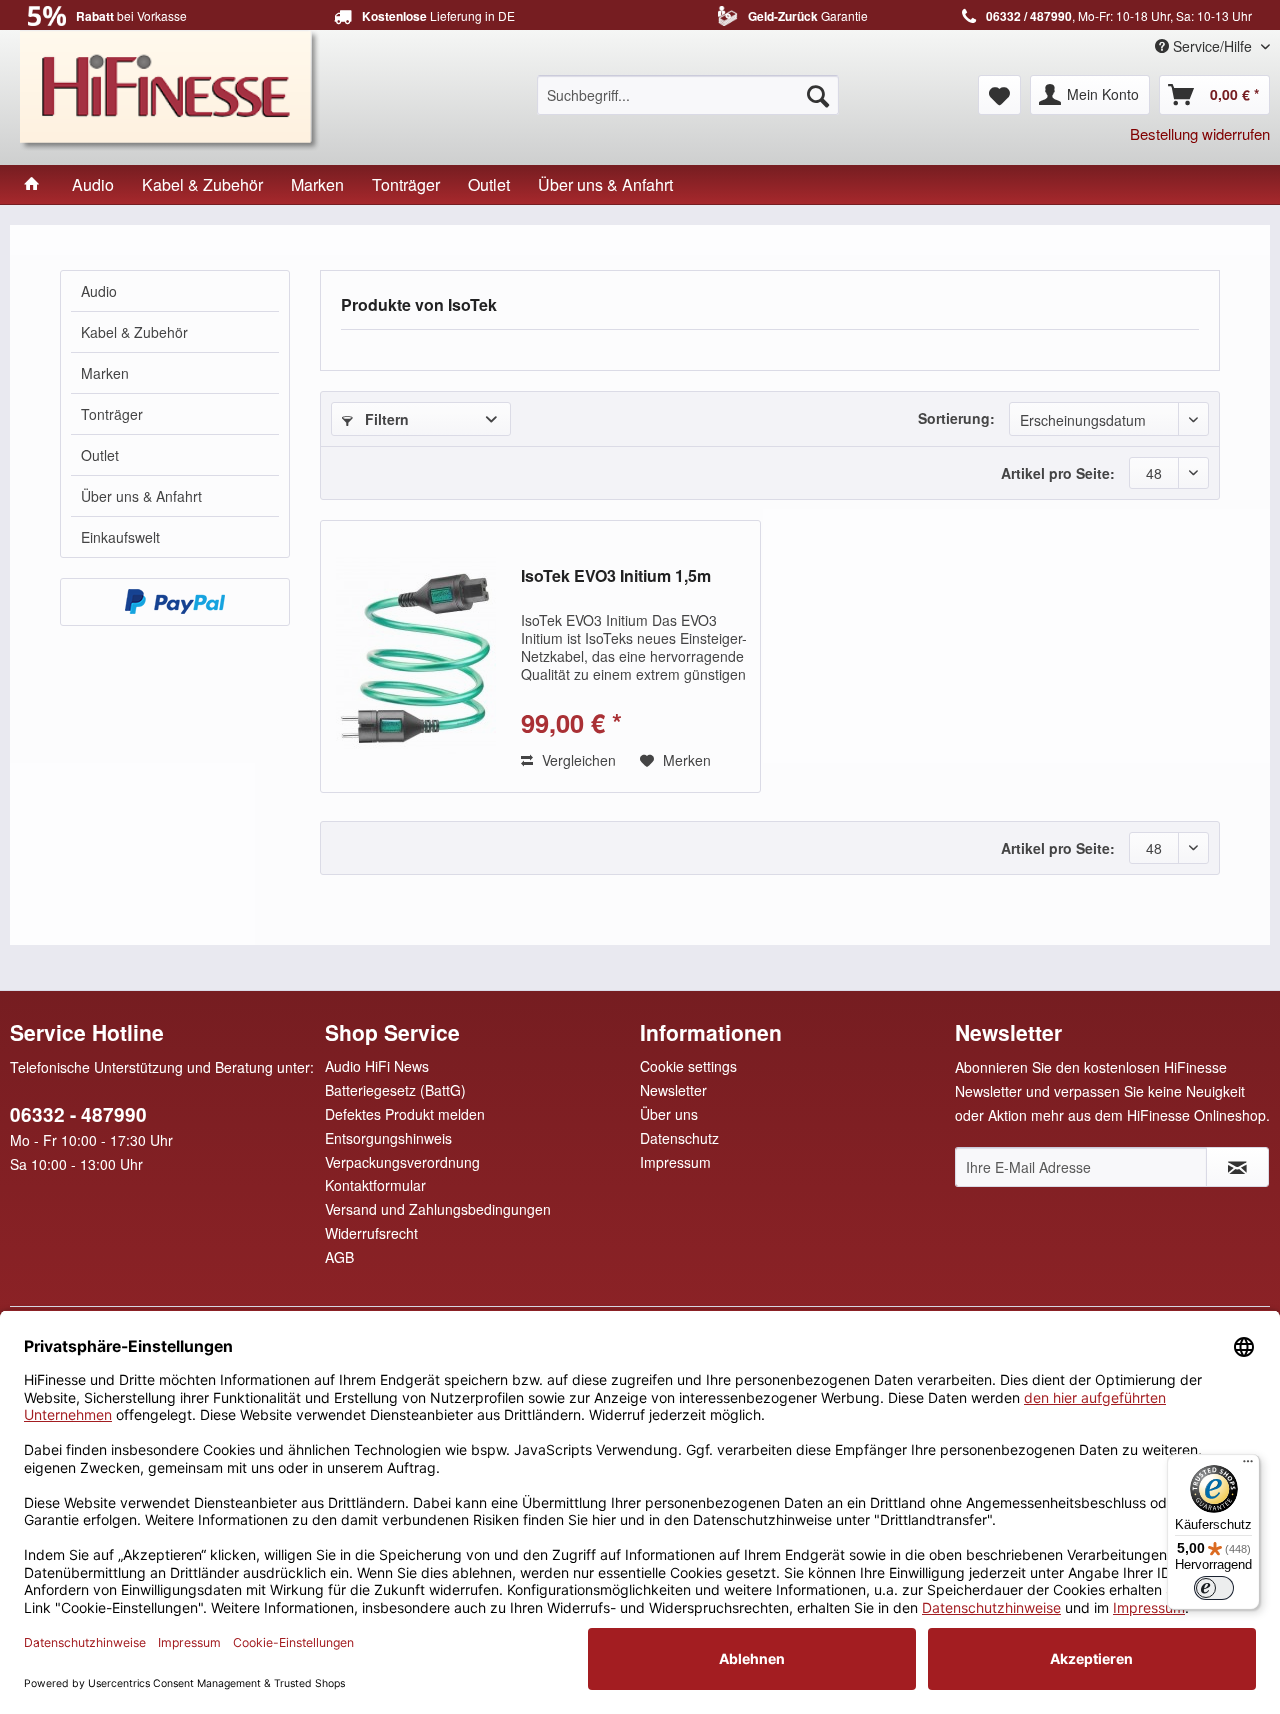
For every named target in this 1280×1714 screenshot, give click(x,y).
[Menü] (1248, 1466)
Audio (99, 291)
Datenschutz (679, 1138)
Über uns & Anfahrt (141, 496)
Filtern (385, 419)
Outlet (100, 455)
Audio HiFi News (377, 1066)
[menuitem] (688, 95)
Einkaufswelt (120, 537)
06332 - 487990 (78, 1114)
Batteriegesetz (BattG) (395, 1090)
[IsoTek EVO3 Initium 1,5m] (416, 656)
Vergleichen (577, 760)
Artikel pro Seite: (1058, 473)
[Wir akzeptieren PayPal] (175, 602)
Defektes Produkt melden (405, 1114)
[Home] (32, 184)
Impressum (675, 1162)
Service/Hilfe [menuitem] (1212, 46)
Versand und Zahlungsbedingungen (438, 1209)
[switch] (1214, 1588)
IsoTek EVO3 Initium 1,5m (616, 576)
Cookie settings (688, 1066)
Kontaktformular (375, 1185)
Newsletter (673, 1090)
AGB (339, 1257)
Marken (105, 373)
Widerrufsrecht (371, 1233)
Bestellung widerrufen (1200, 133)
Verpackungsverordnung (402, 1162)
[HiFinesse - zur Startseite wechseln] (170, 88)
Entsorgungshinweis (388, 1138)
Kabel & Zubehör (134, 332)
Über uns (669, 1114)
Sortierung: (956, 418)
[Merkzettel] (999, 95)
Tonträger (112, 414)
